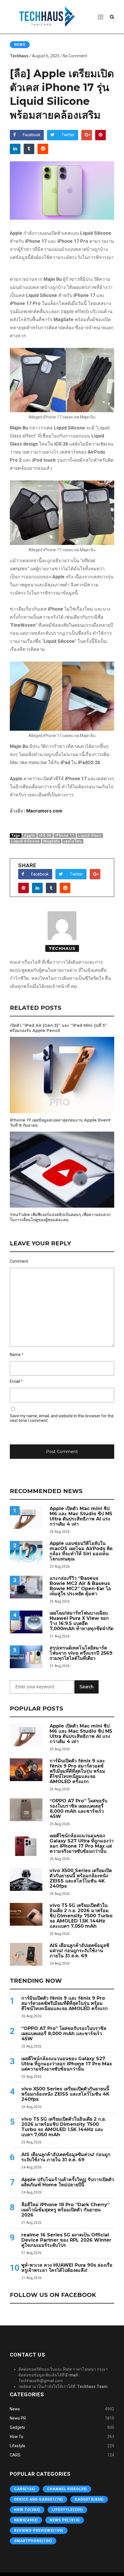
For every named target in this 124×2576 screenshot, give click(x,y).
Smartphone (33, 2541)
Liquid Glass (90, 836)
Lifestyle (18, 2446)
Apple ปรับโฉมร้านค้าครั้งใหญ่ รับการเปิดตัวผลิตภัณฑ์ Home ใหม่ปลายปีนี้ (68, 2182)
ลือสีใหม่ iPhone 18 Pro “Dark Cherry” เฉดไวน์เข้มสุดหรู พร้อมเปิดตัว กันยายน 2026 (65, 2210)
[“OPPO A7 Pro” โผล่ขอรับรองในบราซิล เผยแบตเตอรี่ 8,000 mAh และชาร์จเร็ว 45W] (26, 1810)
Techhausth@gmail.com (41, 2381)
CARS (15, 2455)
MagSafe (52, 841)
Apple (30, 836)
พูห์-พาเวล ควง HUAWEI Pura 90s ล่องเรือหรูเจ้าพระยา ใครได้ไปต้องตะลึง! (67, 2268)
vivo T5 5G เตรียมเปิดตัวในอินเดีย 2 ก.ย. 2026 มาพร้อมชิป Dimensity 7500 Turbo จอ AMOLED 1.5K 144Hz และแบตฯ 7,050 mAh (81, 1916)
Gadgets (17, 2427)
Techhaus (19, 56)
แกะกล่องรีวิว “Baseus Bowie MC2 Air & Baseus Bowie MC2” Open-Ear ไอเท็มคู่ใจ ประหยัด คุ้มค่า (80, 1586)
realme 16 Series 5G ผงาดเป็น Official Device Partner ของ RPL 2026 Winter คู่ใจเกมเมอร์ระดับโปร (66, 2240)
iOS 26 (45, 836)
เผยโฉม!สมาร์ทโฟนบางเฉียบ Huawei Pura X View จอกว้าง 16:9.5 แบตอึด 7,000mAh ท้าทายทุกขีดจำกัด (81, 1621)
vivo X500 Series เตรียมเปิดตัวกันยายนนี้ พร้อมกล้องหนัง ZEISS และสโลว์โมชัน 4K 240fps (81, 1878)
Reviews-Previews (39, 2530)
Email (15, 1381)
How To (17, 2437)
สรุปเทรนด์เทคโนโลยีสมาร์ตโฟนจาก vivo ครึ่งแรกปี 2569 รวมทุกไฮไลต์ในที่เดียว (81, 1653)
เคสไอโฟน (73, 841)
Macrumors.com (44, 811)
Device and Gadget (38, 2499)
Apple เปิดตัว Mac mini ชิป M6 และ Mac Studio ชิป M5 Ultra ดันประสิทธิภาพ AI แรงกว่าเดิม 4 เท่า (81, 1516)
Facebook (32, 135)
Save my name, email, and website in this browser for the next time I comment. (62, 1418)
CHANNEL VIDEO (67, 2489)
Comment (19, 1261)
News (20, 45)
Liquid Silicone (26, 841)
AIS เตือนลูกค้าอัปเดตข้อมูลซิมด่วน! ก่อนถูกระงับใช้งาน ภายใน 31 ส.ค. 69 (79, 1951)
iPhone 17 (65, 836)
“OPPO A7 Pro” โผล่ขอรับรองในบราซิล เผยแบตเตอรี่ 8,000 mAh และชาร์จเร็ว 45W (78, 1809)
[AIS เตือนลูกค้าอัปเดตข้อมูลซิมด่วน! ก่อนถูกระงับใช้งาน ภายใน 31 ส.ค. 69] (26, 1954)
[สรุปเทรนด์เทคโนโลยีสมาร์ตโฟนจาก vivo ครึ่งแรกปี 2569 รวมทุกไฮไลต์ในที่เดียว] (26, 1657)
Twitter (68, 135)
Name (15, 1355)
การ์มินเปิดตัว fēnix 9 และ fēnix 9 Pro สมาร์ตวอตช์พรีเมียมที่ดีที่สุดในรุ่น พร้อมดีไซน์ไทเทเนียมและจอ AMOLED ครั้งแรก (77, 1771)
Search (87, 1687)
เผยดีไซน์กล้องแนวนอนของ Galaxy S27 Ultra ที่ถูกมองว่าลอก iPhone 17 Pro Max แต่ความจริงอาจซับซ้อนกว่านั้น (82, 1844)
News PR (18, 2418)
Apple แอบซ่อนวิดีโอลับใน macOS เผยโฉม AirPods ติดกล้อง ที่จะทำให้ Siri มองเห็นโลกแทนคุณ (81, 1551)
